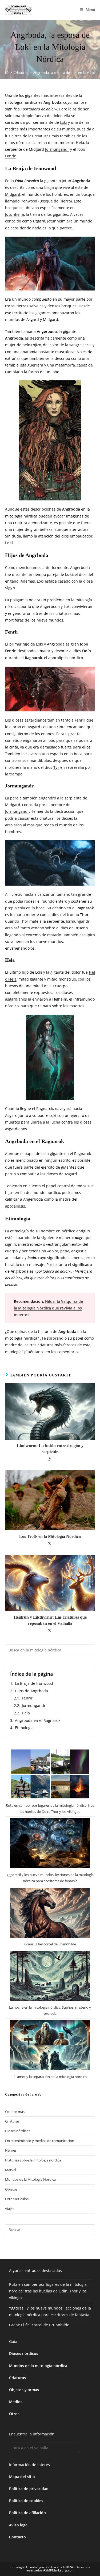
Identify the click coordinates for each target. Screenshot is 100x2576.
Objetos (11, 2189)
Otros (14, 2414)
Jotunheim (15, 214)
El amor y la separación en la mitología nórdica (50, 2077)
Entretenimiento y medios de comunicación (40, 2141)
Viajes (10, 2209)
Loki (63, 122)
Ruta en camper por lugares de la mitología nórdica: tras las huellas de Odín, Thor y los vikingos (48, 2291)
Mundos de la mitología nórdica (38, 2366)
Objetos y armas (24, 2390)
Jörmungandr (57, 149)
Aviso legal (19, 2525)
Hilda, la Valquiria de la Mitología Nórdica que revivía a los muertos (48, 1308)
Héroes (11, 2150)
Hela (80, 143)
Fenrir (10, 156)
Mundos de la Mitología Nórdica (30, 2179)
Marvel (11, 2170)
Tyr (56, 767)
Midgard (13, 194)
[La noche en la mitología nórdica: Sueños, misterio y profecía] (50, 1976)
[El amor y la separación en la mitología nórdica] (50, 2045)
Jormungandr (17, 811)
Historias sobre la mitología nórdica (33, 2160)
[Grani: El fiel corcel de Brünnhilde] (50, 1913)
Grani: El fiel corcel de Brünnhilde (50, 1944)
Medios (16, 2402)
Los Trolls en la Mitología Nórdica (50, 1536)
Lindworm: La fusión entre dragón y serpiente (50, 1449)
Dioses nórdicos (18, 2131)
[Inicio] (7, 73)
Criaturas (12, 2121)
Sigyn (10, 588)
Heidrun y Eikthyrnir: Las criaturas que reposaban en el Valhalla (50, 1620)
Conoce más (15, 2112)
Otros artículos (17, 2199)
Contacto (17, 2537)
